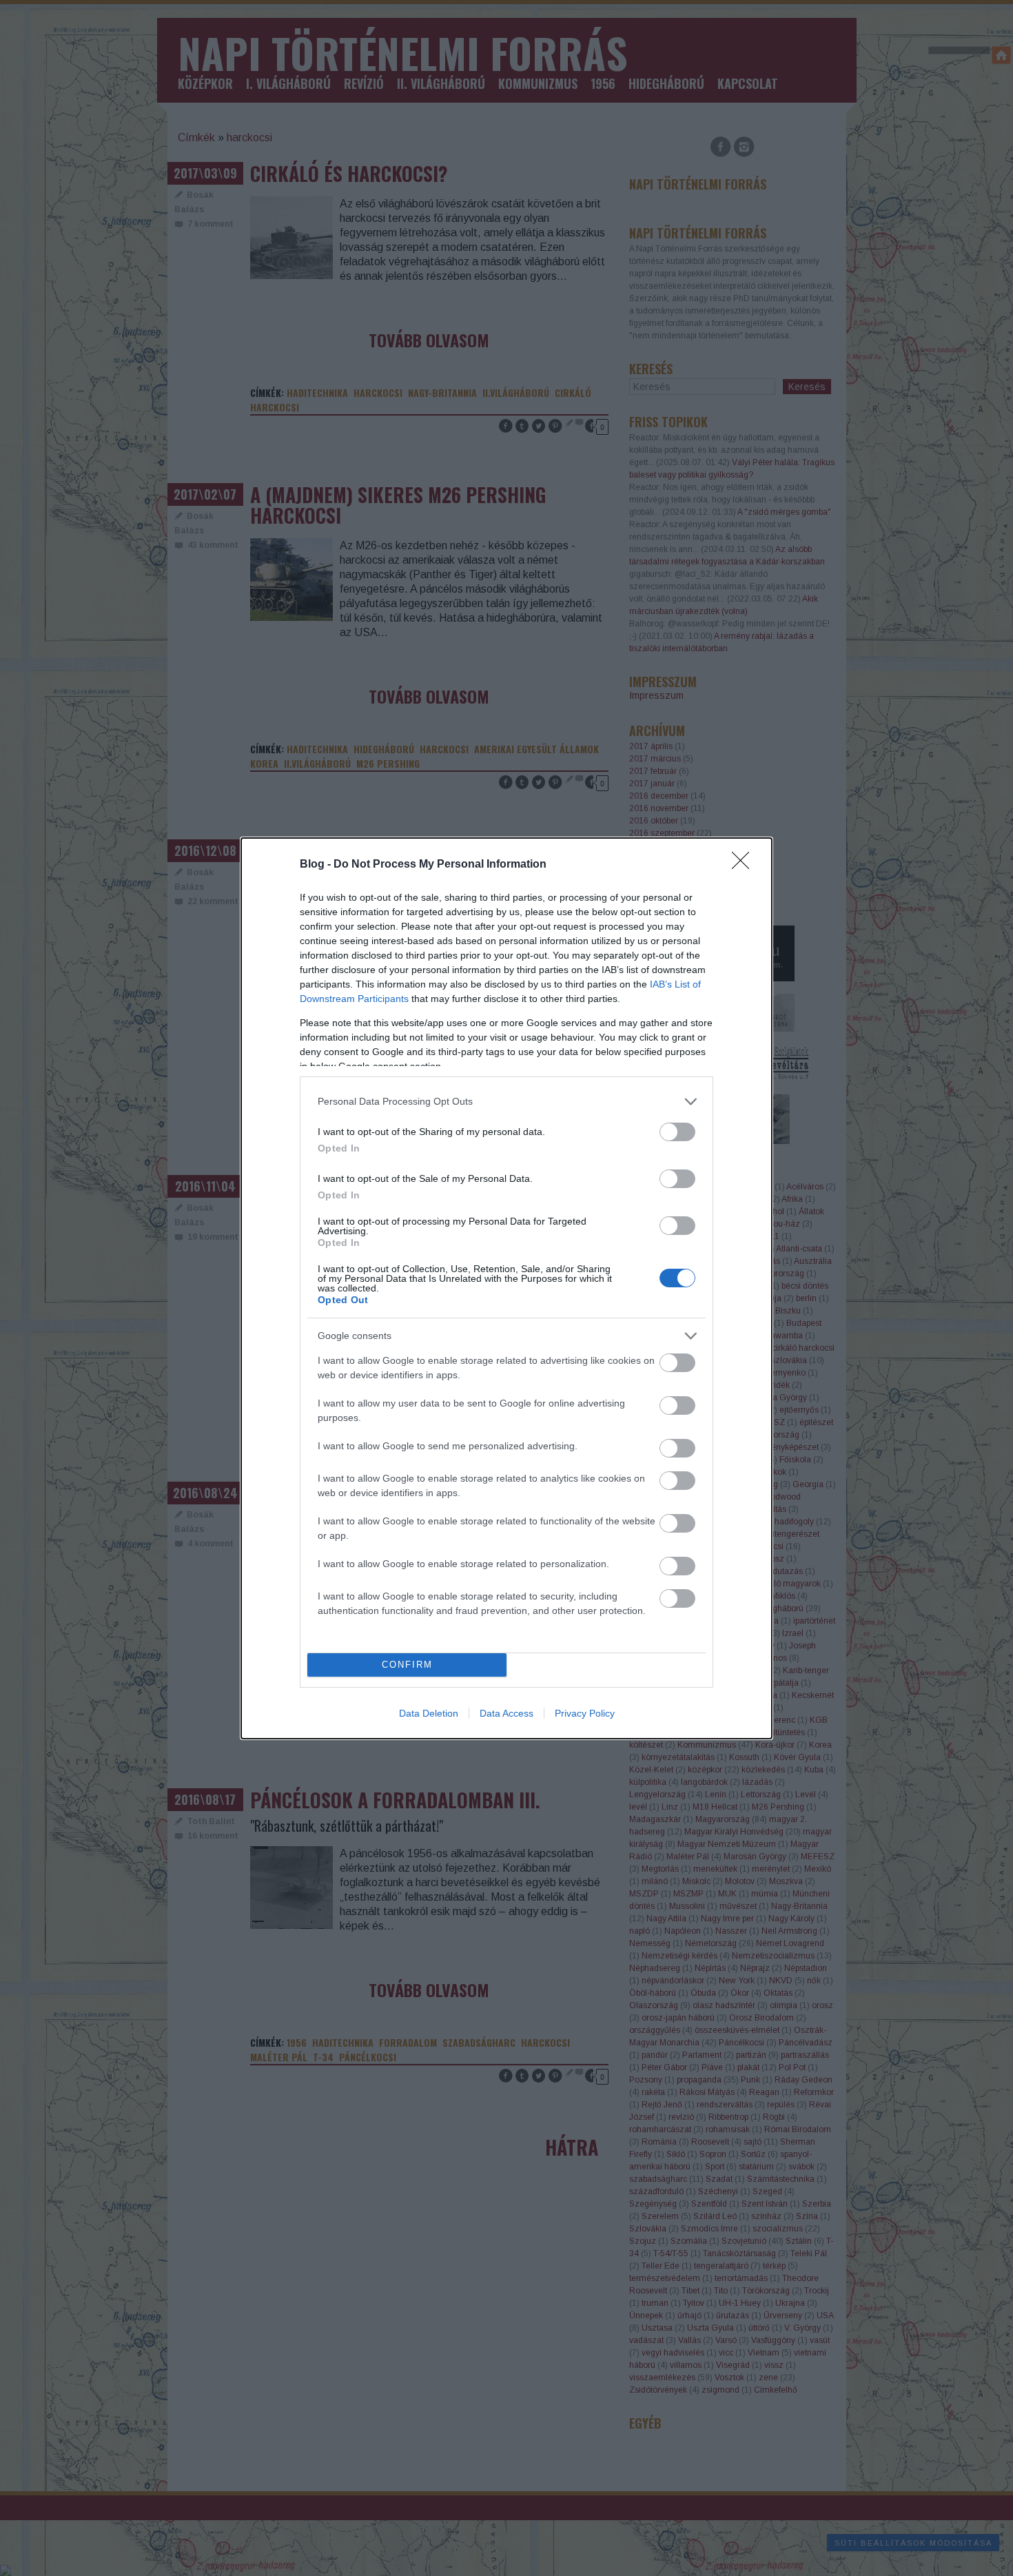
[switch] (677, 1132)
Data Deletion (429, 1713)
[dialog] (506, 1288)
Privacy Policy (585, 1713)
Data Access (506, 1713)
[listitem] (506, 1102)
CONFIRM (407, 1665)
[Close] (745, 865)
